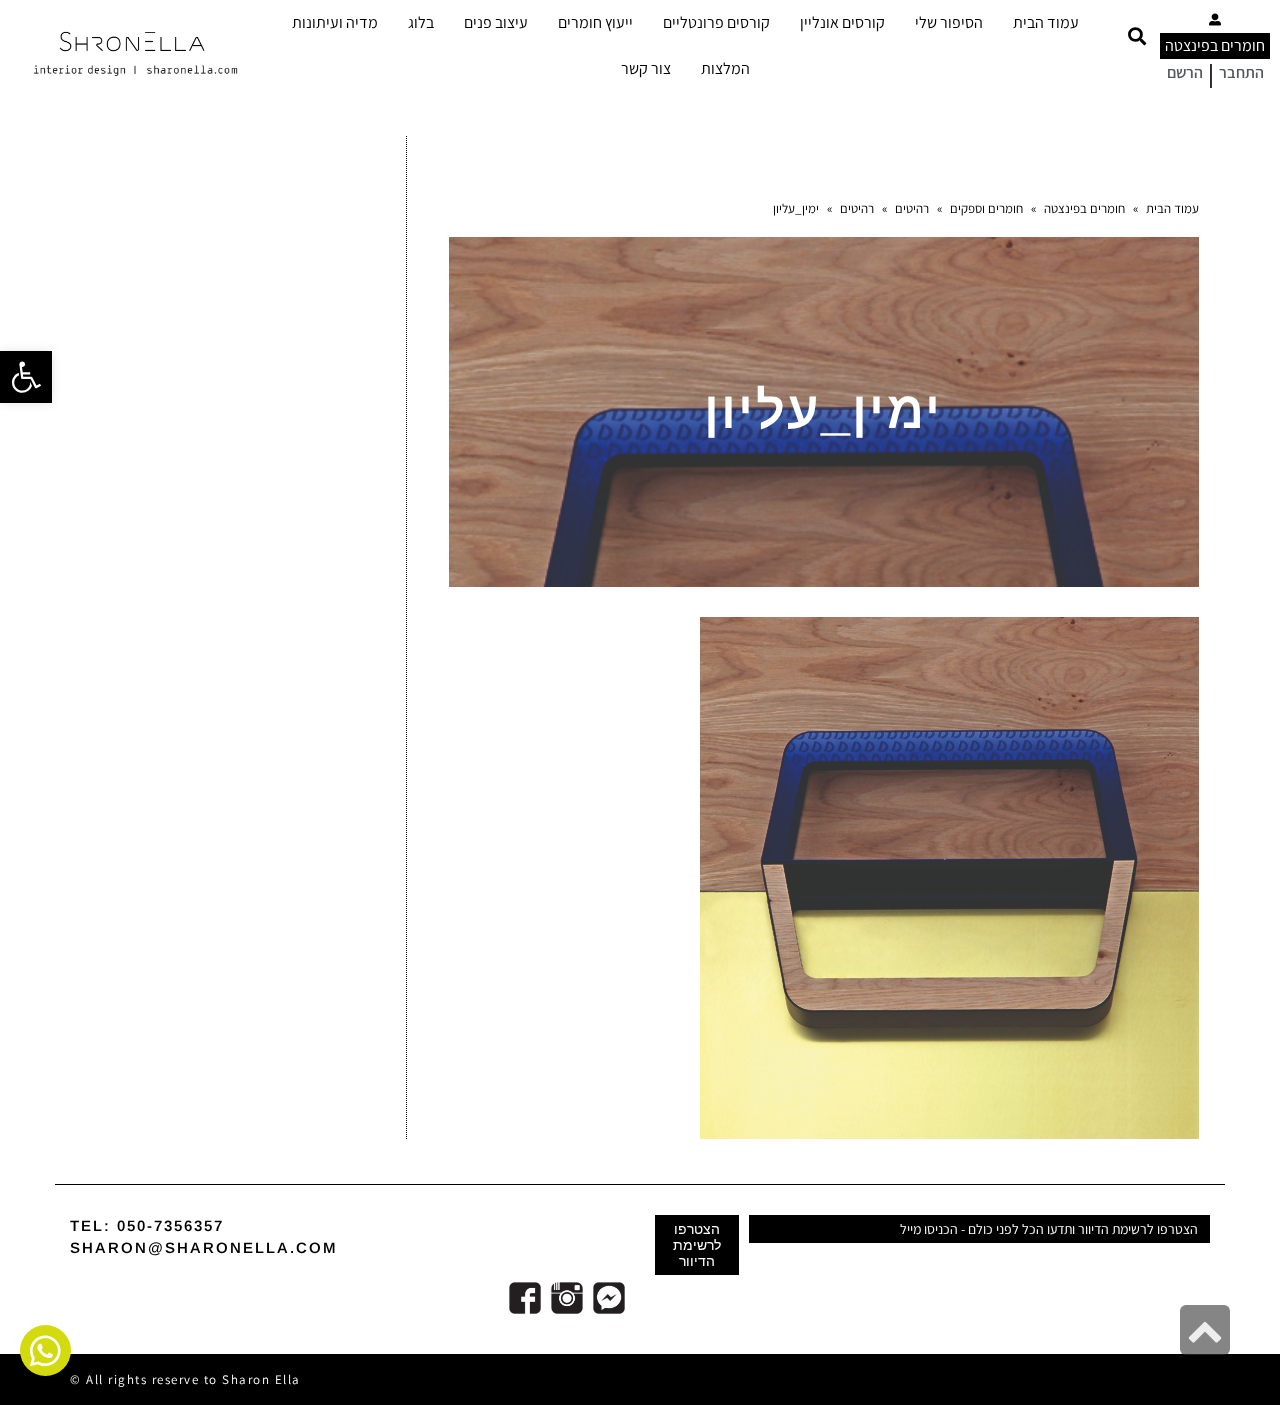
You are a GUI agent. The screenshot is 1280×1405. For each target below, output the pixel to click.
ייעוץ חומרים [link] (595, 22)
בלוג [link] (421, 22)
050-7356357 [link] (170, 1225)
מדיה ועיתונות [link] (335, 22)
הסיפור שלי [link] (949, 22)
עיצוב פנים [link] (496, 22)
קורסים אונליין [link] (842, 22)
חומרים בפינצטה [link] (1215, 45)
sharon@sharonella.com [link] (204, 1247)
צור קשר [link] (646, 68)
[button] (1136, 36)
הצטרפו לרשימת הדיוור (697, 1245)
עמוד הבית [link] (1046, 22)
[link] (26, 377)
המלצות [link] (725, 68)
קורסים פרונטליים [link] (716, 22)
